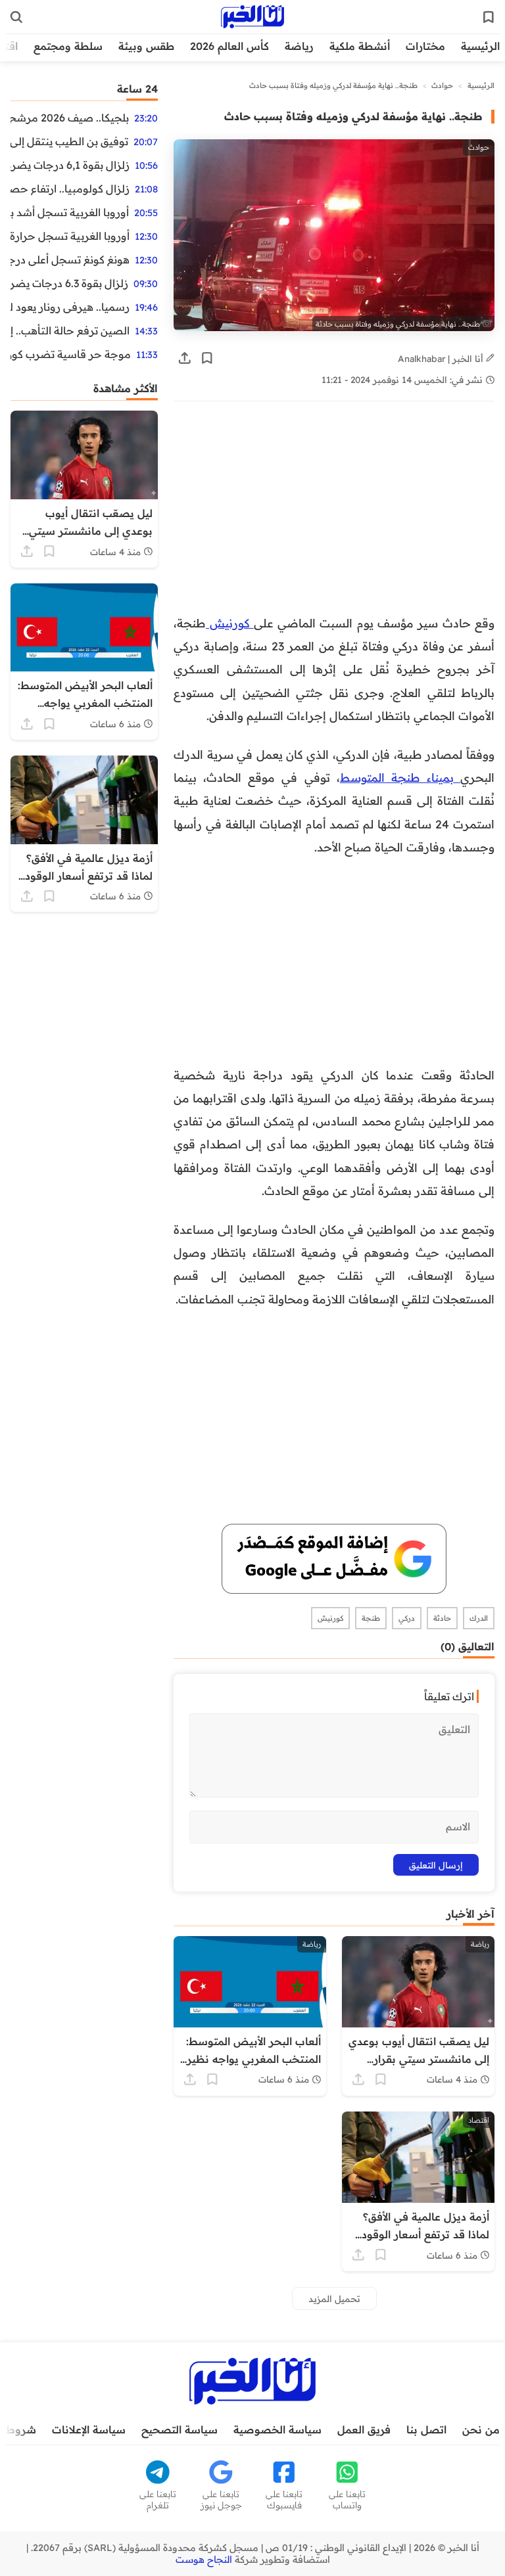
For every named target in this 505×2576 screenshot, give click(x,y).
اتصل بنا (426, 2429)
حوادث (442, 85)
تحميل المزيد (334, 2298)
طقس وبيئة (146, 46)
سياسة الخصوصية (277, 2429)
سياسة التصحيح (180, 2429)
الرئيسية (480, 46)
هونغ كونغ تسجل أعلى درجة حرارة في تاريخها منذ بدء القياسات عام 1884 (70, 260)
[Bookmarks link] (489, 17)
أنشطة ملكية (360, 46)
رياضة (299, 46)
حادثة (442, 1618)
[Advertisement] (334, 514)
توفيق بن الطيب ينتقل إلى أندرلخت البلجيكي (69, 141)
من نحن (481, 2429)
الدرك (479, 1618)
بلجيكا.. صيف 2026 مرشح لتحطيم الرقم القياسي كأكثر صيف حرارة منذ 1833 (70, 118)
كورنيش (230, 623)
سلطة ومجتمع (68, 46)
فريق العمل (364, 2429)
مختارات (425, 46)
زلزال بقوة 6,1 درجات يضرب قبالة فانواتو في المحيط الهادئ (70, 165)
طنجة (371, 1618)
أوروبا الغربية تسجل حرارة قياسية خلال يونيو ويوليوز (70, 236)
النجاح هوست (204, 2560)
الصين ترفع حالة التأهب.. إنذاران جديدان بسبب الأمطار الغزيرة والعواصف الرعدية (70, 330)
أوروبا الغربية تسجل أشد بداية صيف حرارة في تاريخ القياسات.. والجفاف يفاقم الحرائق (70, 212)
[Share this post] (185, 358)
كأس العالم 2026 (229, 46)
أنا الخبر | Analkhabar (442, 358)
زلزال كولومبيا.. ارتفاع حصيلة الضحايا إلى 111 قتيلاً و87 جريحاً (70, 189)
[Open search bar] (16, 17)
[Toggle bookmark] (207, 358)
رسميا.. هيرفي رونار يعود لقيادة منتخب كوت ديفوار (70, 307)
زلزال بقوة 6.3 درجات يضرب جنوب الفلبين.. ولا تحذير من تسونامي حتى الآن (69, 283)
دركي (407, 1618)
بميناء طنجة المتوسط (400, 777)
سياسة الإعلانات (89, 2429)
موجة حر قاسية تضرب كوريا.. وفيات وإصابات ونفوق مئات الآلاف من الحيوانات (71, 354)
